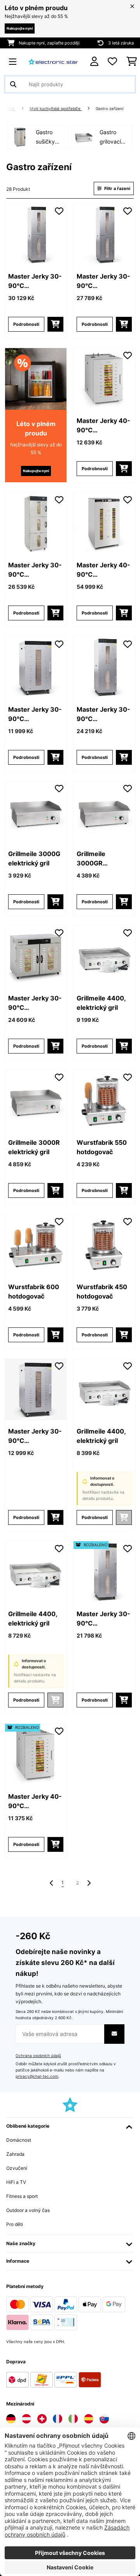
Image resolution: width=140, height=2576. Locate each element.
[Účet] (94, 61)
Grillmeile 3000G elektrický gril (34, 858)
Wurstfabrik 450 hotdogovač (102, 1292)
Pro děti (15, 2224)
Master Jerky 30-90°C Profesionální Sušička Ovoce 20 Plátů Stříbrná (35, 714)
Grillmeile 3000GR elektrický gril (97, 859)
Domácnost (19, 2140)
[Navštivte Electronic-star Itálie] (73, 2419)
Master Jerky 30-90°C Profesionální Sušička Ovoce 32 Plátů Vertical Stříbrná (104, 714)
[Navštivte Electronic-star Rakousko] (26, 2419)
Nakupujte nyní (20, 28)
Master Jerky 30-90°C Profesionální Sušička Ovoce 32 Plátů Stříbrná (35, 1003)
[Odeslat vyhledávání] (13, 84)
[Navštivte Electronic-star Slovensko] (104, 2419)
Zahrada (15, 2154)
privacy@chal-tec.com (37, 2076)
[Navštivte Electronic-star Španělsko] (89, 2419)
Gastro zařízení (110, 109)
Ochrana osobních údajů (38, 2056)
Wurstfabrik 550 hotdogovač (102, 1147)
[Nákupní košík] (132, 62)
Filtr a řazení (117, 188)
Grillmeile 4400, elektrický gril (101, 1003)
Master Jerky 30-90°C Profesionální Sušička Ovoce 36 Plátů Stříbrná (36, 570)
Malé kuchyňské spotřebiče (56, 109)
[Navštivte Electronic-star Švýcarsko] (42, 2419)
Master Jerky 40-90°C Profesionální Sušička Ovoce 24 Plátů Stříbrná (104, 570)
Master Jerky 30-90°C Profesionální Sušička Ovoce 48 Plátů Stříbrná (36, 281)
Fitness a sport (22, 2196)
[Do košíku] (55, 324)
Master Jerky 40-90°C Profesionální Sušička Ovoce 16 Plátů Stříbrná (103, 426)
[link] (36, 235)
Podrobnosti (26, 324)
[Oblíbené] (112, 62)
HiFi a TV (16, 2182)
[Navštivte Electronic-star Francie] (58, 2419)
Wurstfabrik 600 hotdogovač (34, 1292)
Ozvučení (17, 2168)
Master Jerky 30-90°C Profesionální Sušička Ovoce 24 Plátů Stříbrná (35, 1436)
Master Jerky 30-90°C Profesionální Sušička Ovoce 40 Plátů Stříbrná (104, 281)
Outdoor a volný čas (28, 2210)
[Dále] (89, 1883)
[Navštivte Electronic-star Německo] (11, 2419)
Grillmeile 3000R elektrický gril (34, 1147)
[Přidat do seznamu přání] (59, 211)
